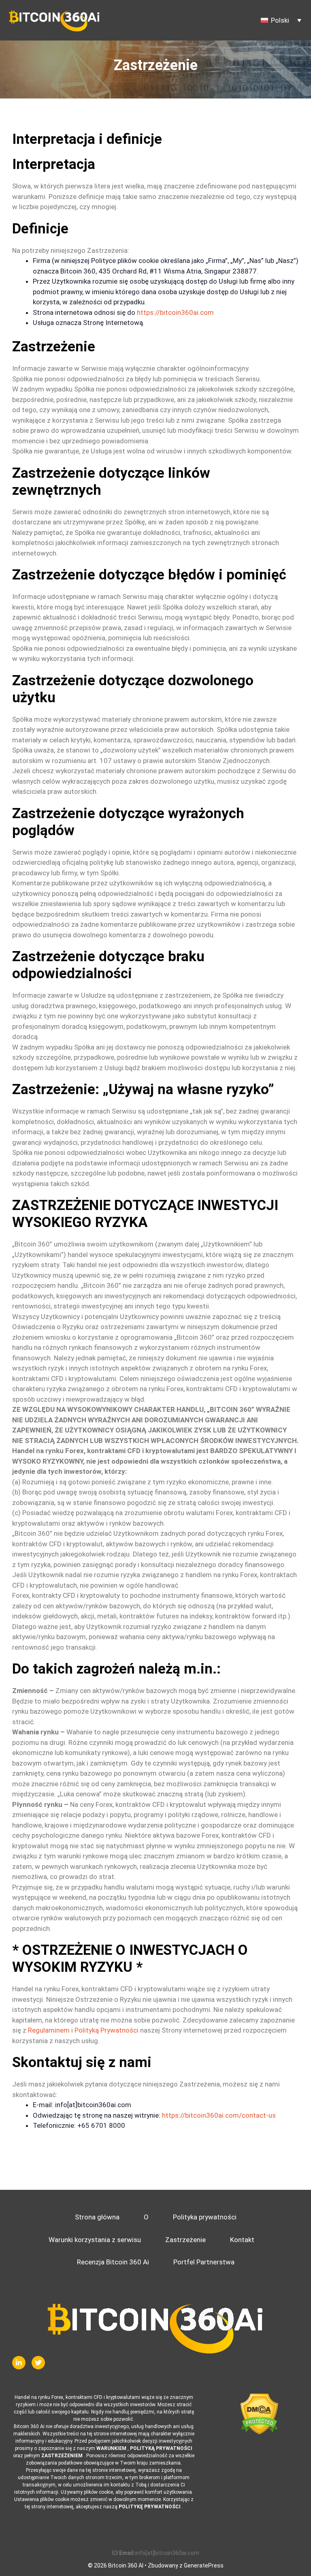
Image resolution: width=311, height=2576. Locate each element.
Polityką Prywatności (107, 2030)
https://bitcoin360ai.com (175, 312)
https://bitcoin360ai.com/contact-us (219, 2115)
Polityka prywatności (205, 2217)
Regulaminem (49, 2030)
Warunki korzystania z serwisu (95, 2240)
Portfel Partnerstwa (204, 2262)
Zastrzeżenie (185, 2240)
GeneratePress (204, 2565)
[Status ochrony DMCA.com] (259, 2414)
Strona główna (97, 2217)
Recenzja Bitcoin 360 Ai (113, 2262)
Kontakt (242, 2240)
